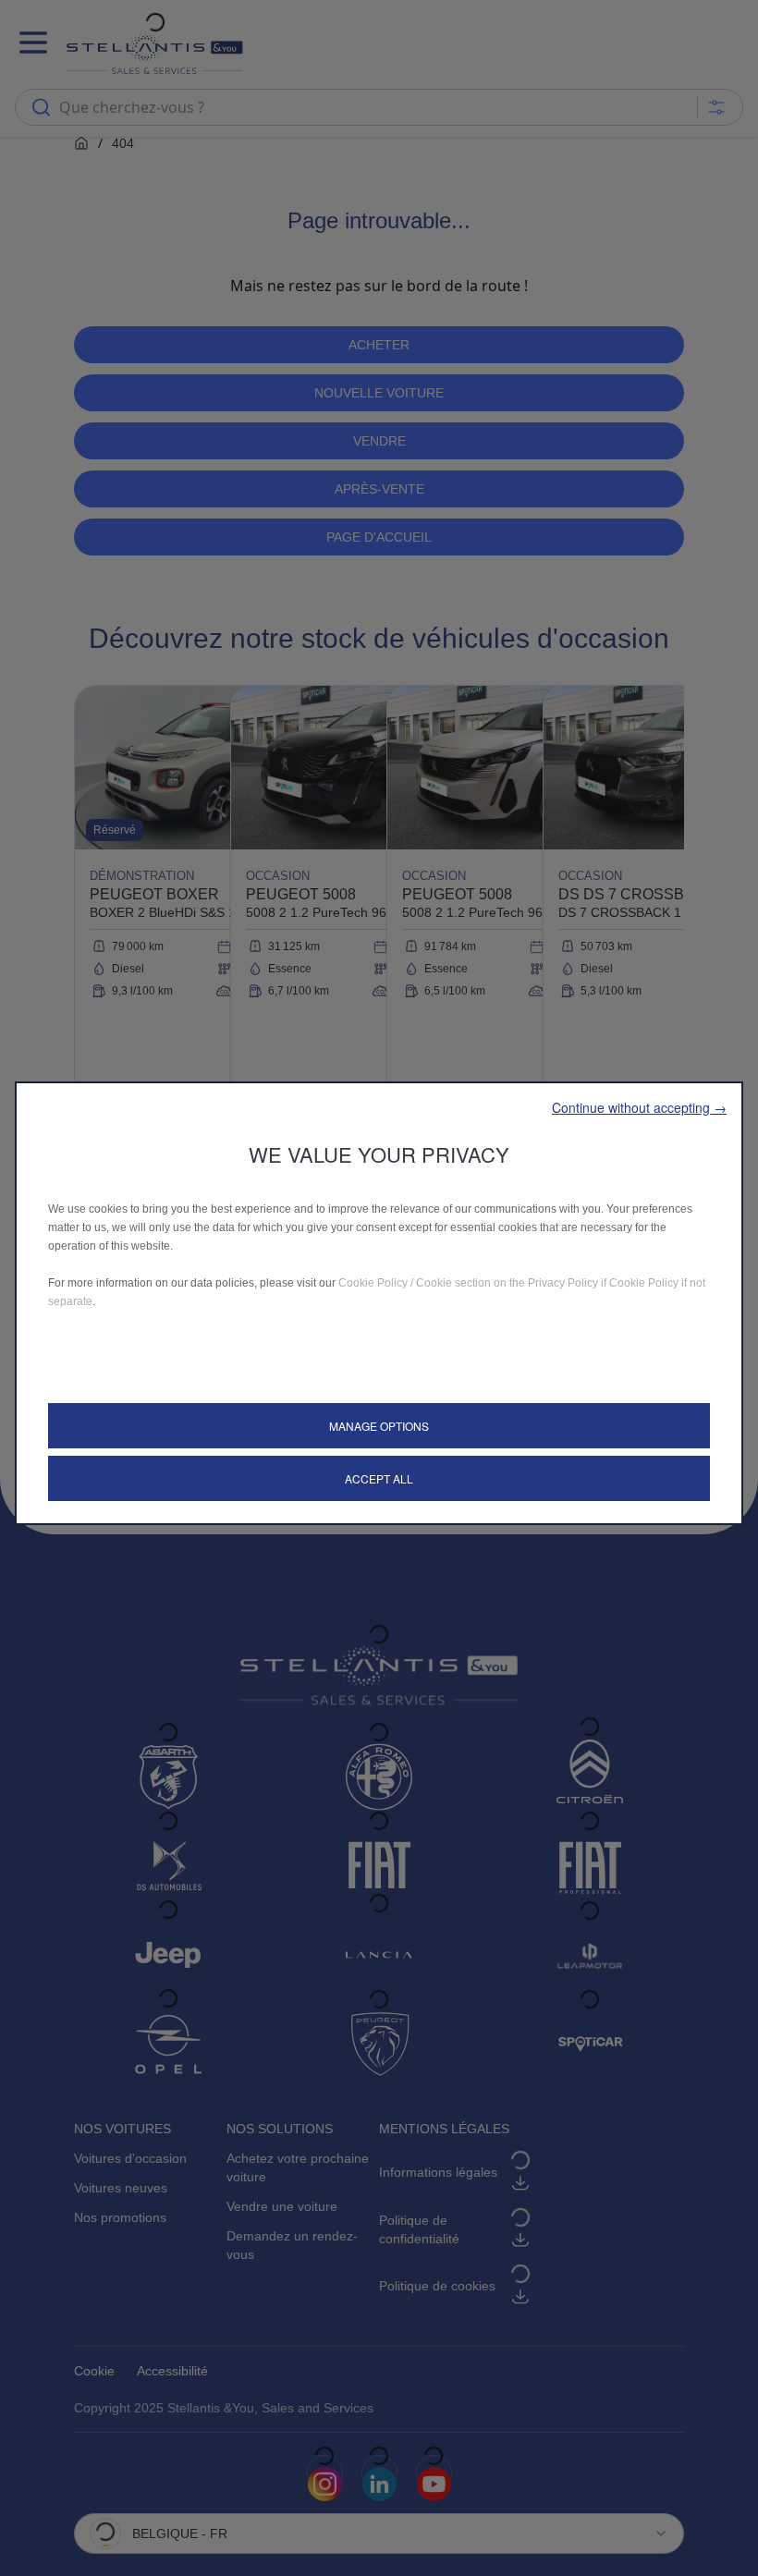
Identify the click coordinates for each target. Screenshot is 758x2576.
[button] (639, 1107)
